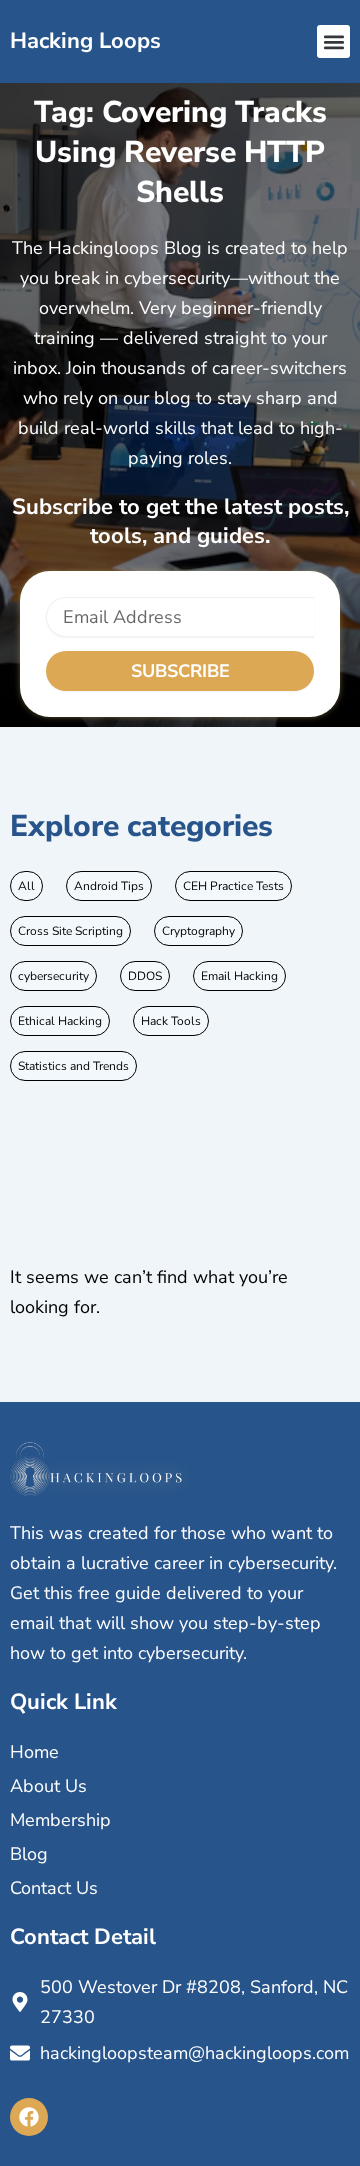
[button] (333, 41)
